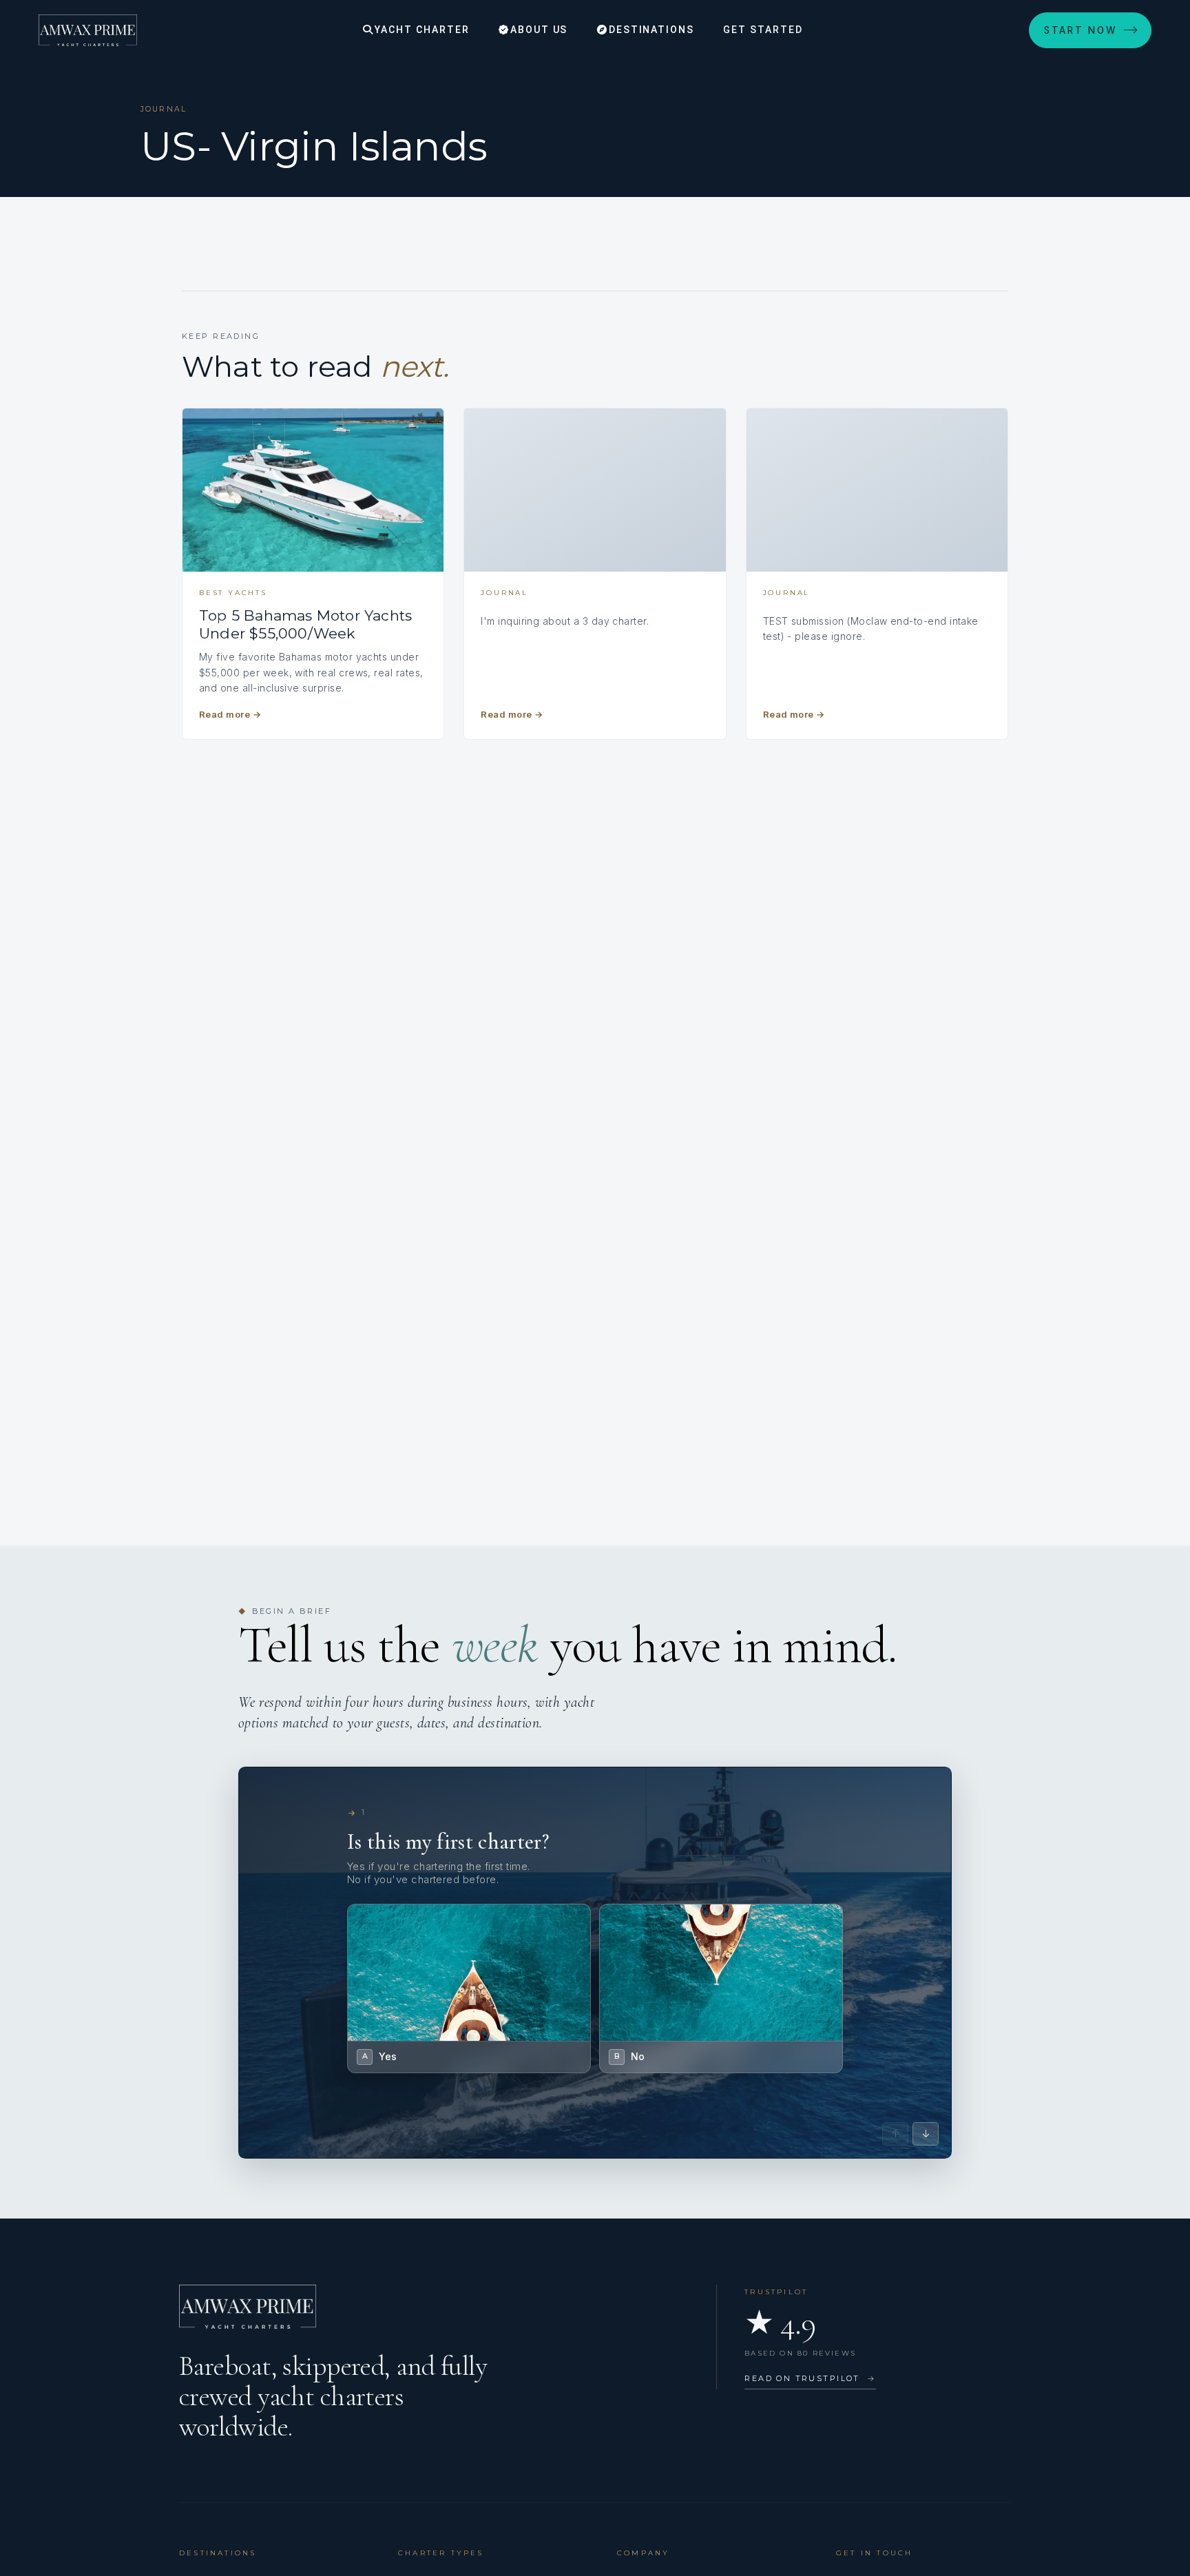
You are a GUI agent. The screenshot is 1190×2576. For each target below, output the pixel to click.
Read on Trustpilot (810, 2378)
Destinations (650, 30)
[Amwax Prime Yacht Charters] (88, 30)
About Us (537, 30)
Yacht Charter (420, 30)
